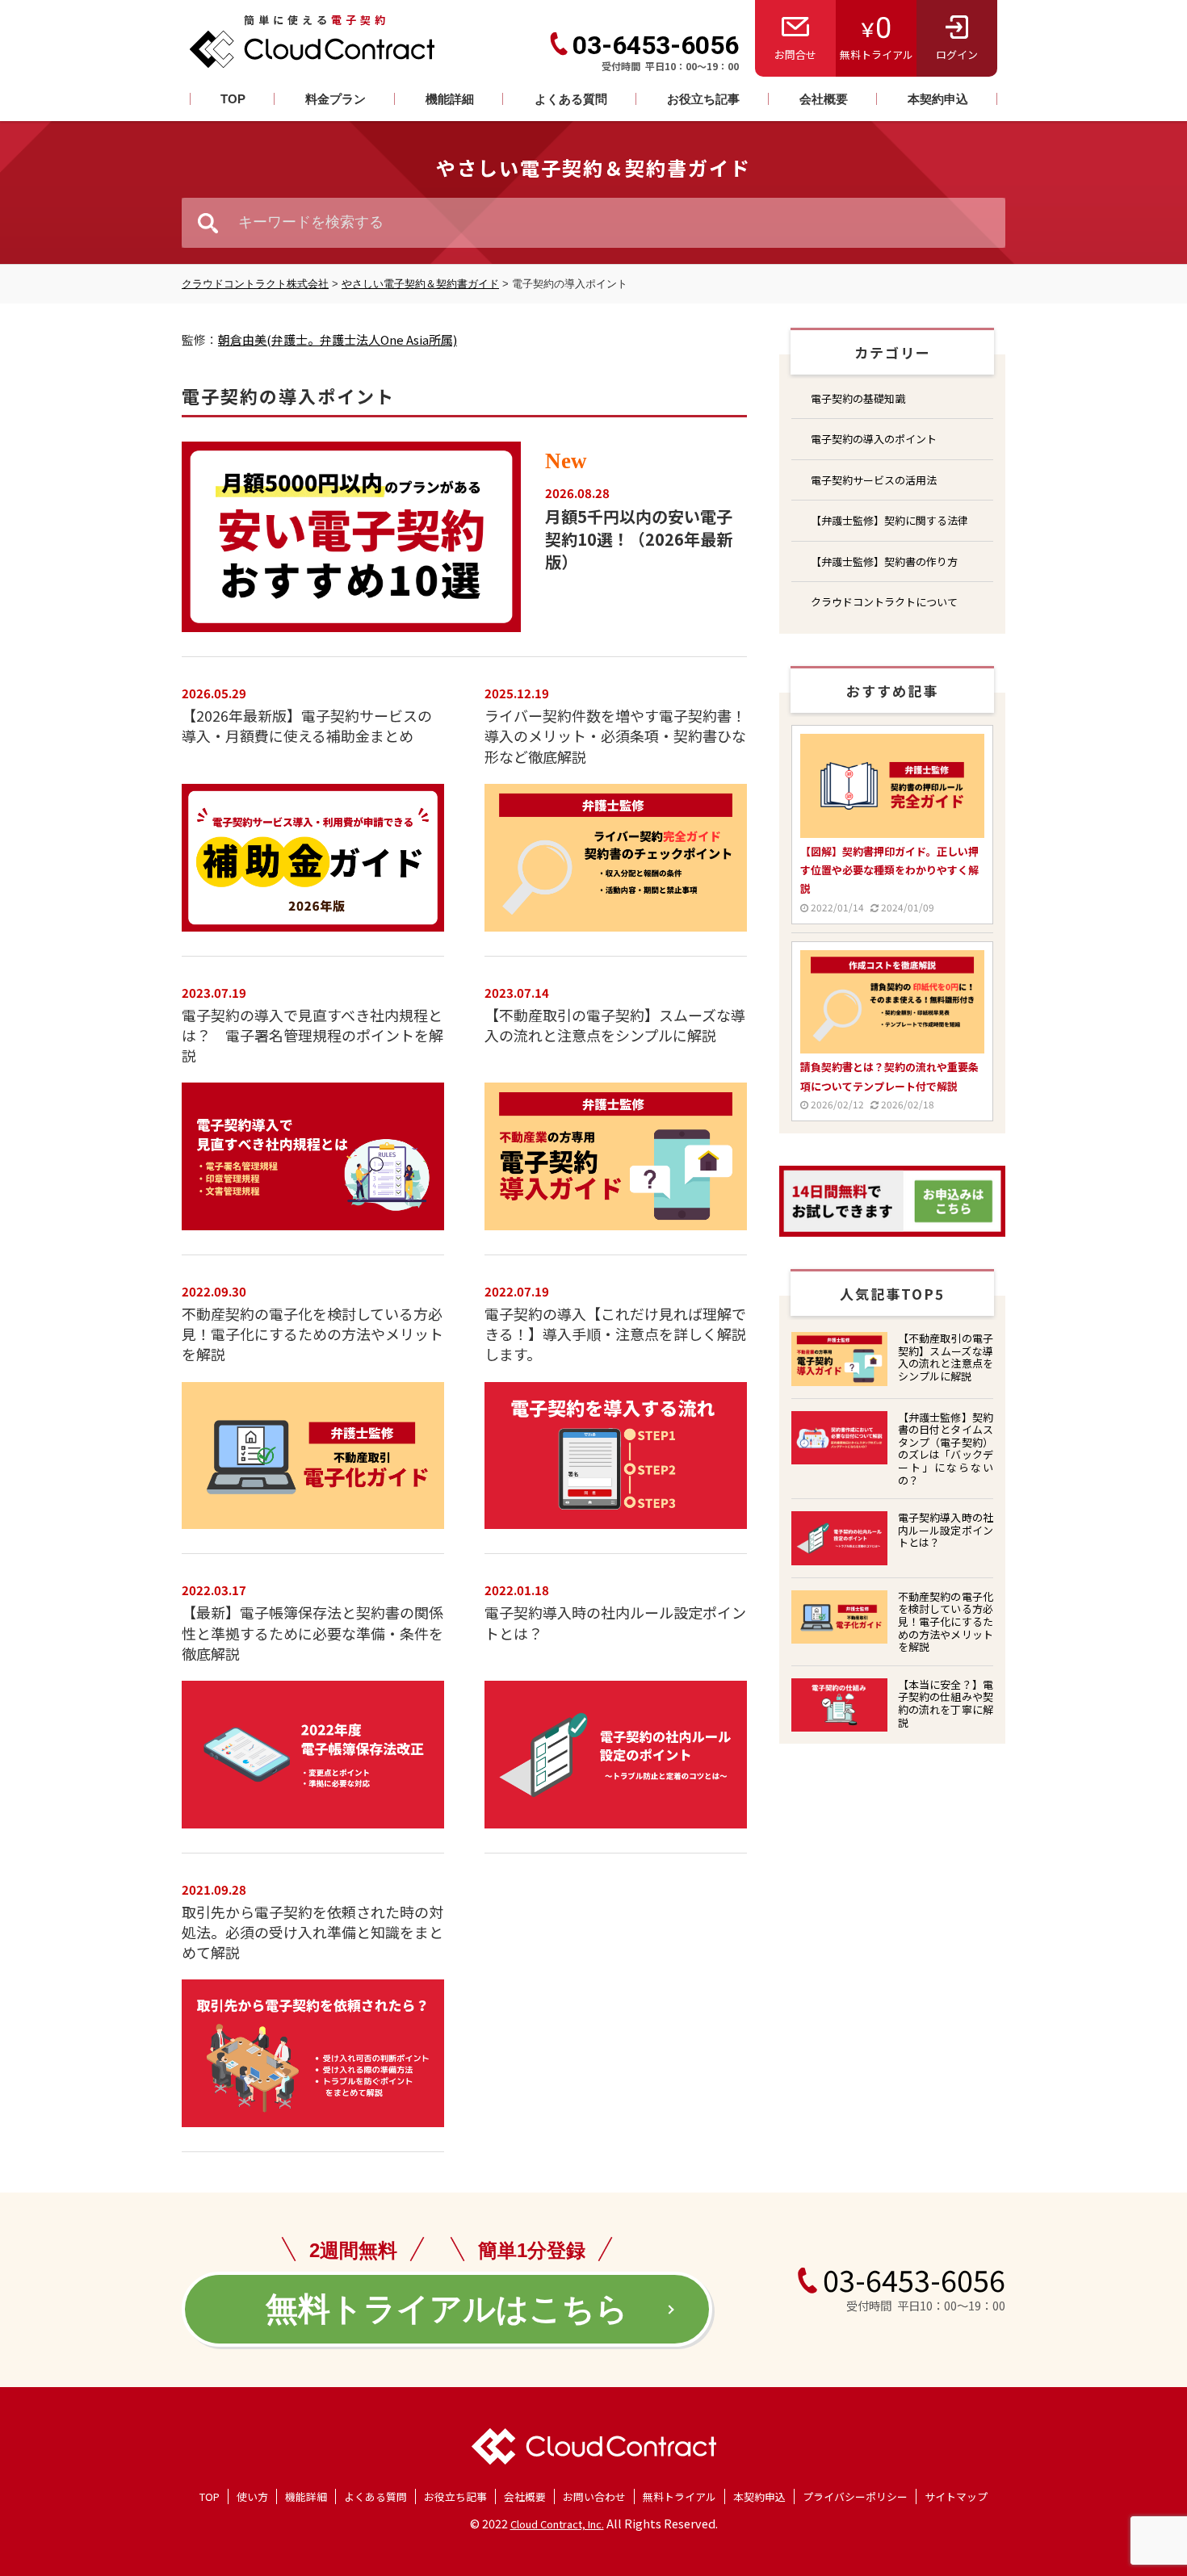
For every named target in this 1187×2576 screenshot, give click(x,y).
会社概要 (824, 99)
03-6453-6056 (656, 45)
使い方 (252, 2496)
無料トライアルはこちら (447, 2309)
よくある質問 (571, 99)
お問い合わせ (594, 2496)
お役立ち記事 (703, 99)
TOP (233, 99)
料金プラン (336, 99)
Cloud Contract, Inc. (557, 2524)
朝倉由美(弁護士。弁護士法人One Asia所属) (338, 339)
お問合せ (795, 54)
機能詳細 (450, 99)
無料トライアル (877, 54)
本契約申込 (938, 99)
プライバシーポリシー (855, 2496)
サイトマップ (956, 2496)
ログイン (957, 54)
